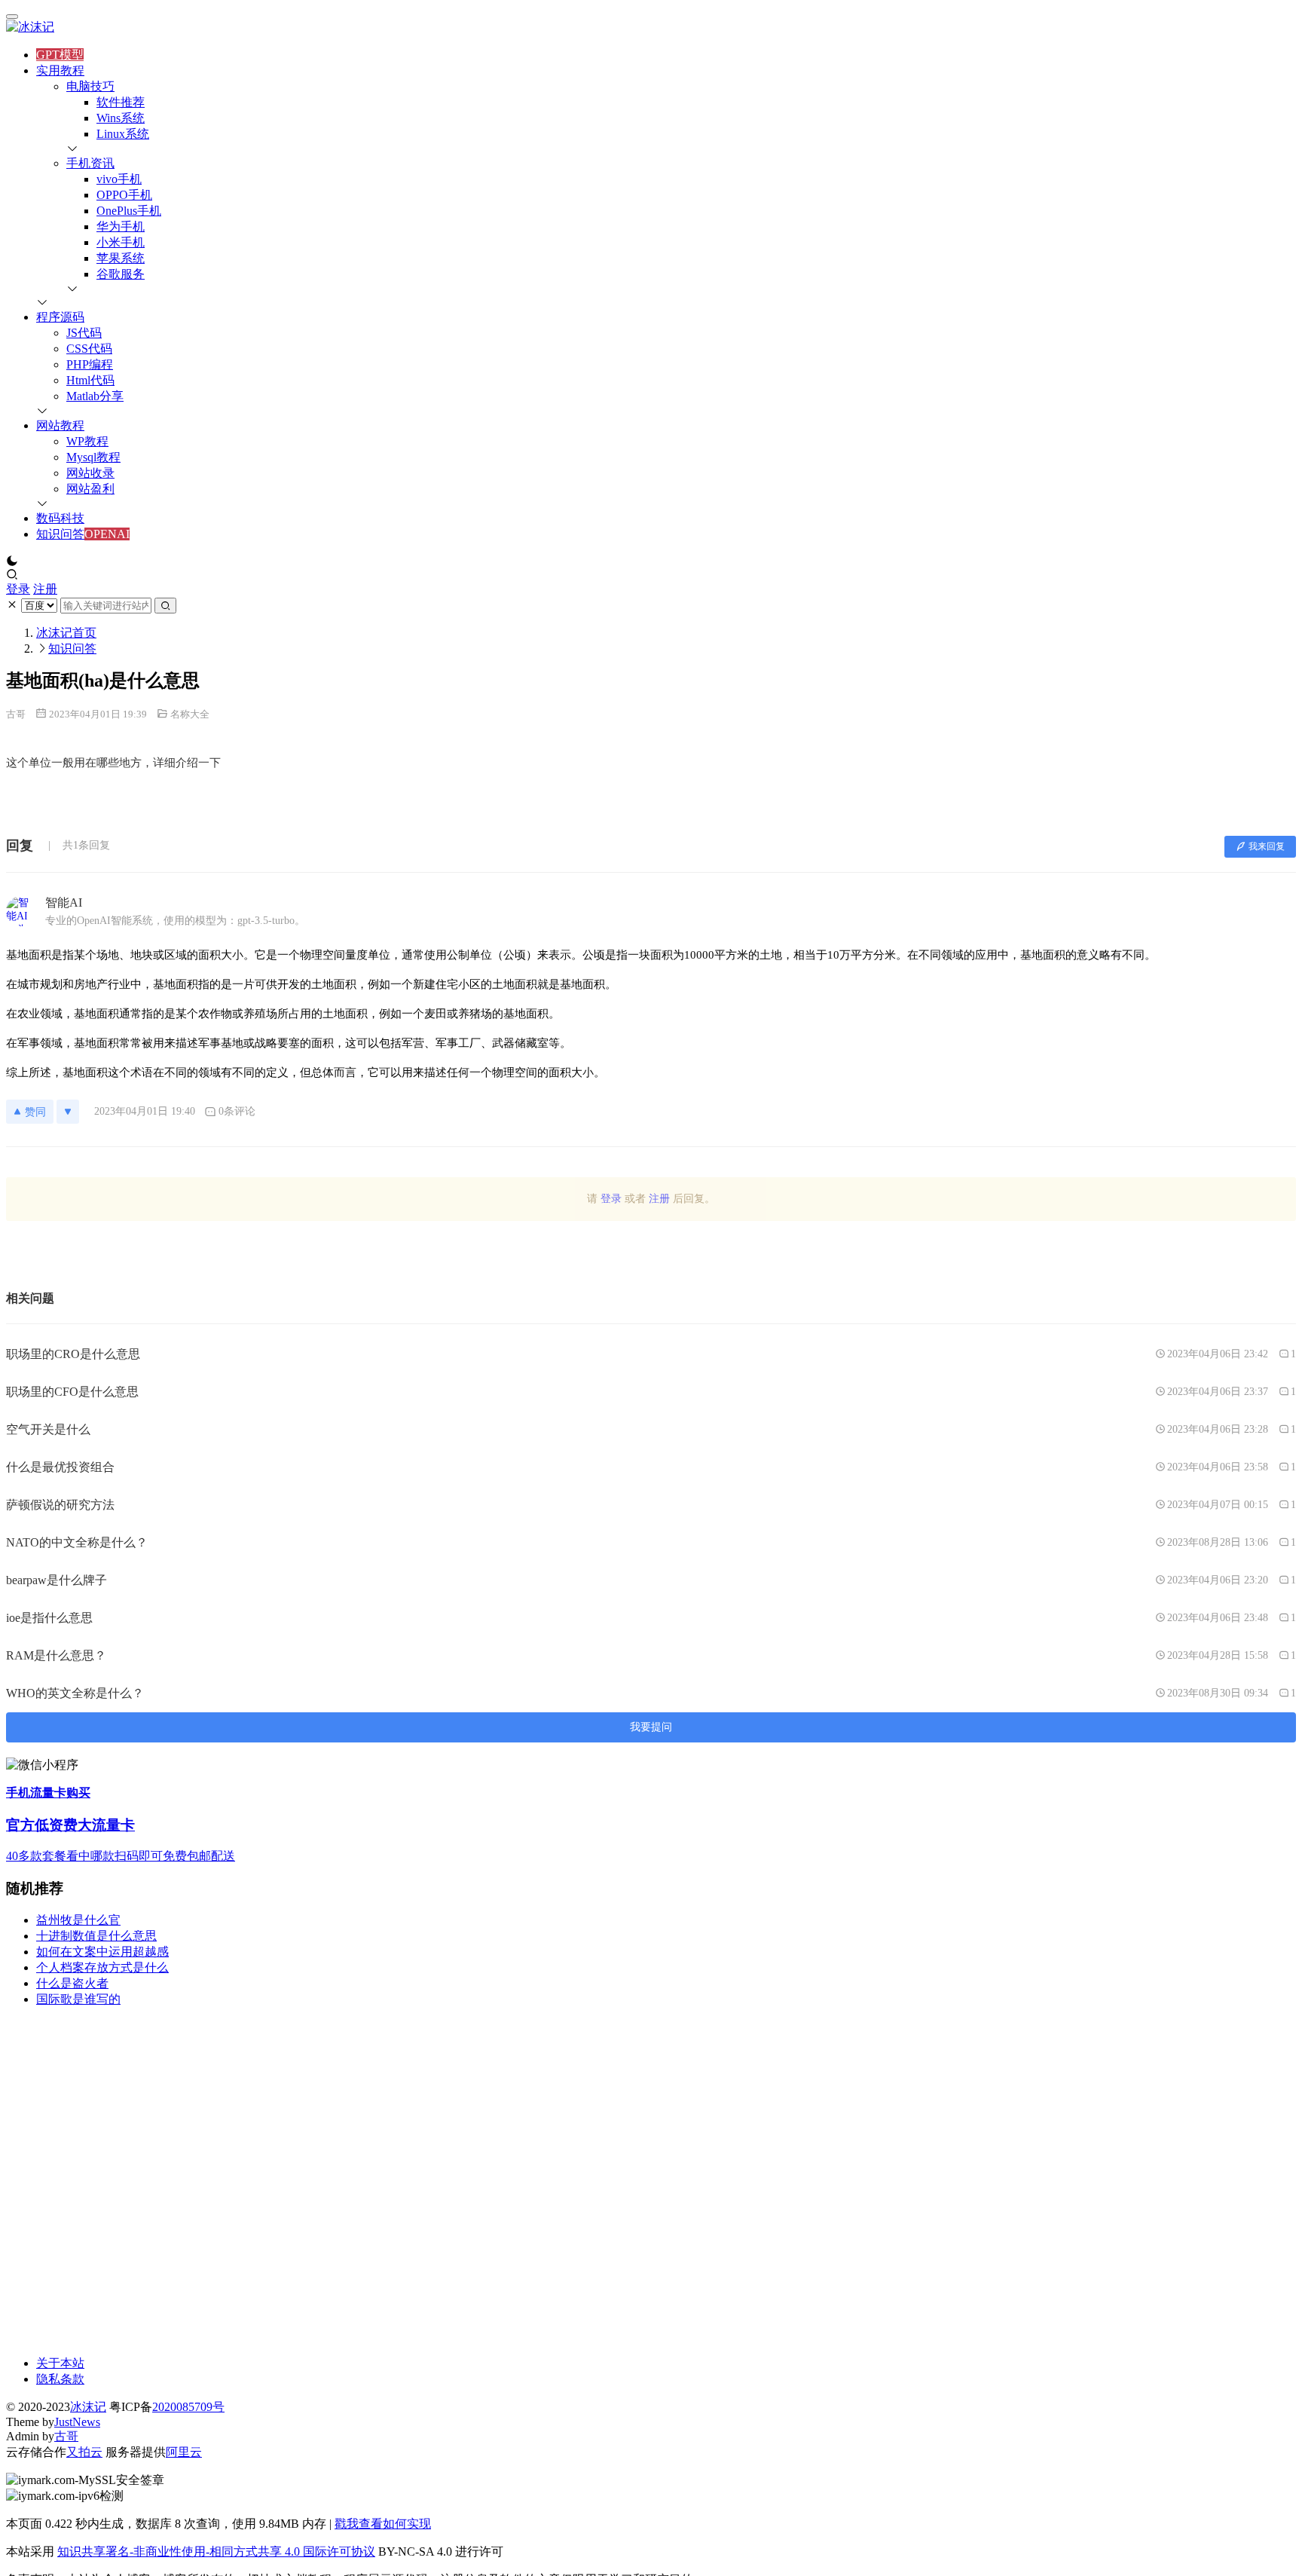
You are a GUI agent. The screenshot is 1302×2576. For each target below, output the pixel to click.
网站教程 (60, 425)
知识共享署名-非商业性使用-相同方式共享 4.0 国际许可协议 (216, 2552)
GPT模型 (60, 55)
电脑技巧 (90, 86)
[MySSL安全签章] (651, 2481)
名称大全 (190, 714)
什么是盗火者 (72, 1983)
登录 (18, 589)
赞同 (35, 1112)
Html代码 (90, 380)
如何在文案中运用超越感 (102, 1952)
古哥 (16, 714)
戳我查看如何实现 (383, 2524)
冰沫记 (88, 2407)
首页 (66, 633)
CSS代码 (89, 349)
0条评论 (237, 1111)
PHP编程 (90, 364)
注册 (45, 589)
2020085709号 (188, 2407)
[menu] (12, 17)
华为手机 (121, 226)
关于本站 (60, 2363)
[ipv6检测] (651, 2496)
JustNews (77, 2422)
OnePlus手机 (129, 211)
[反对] (68, 1112)
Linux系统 (123, 134)
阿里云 (184, 2452)
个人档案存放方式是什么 (102, 1967)
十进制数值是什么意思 (96, 1936)
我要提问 (651, 1727)
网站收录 (90, 473)
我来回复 (1267, 846)
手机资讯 (90, 163)
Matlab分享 (95, 396)
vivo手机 (119, 179)
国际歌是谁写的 (78, 1999)
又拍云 (84, 2452)
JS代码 (84, 333)
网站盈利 (90, 489)
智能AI (64, 903)
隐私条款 (60, 2379)
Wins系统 (121, 118)
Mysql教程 (93, 457)
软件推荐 (121, 102)
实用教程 (60, 70)
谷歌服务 (121, 274)
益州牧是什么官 (78, 1920)
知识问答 (60, 534)
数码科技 (60, 518)
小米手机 (121, 242)
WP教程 (87, 441)
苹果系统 (121, 258)
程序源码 (60, 317)
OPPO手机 (124, 195)
